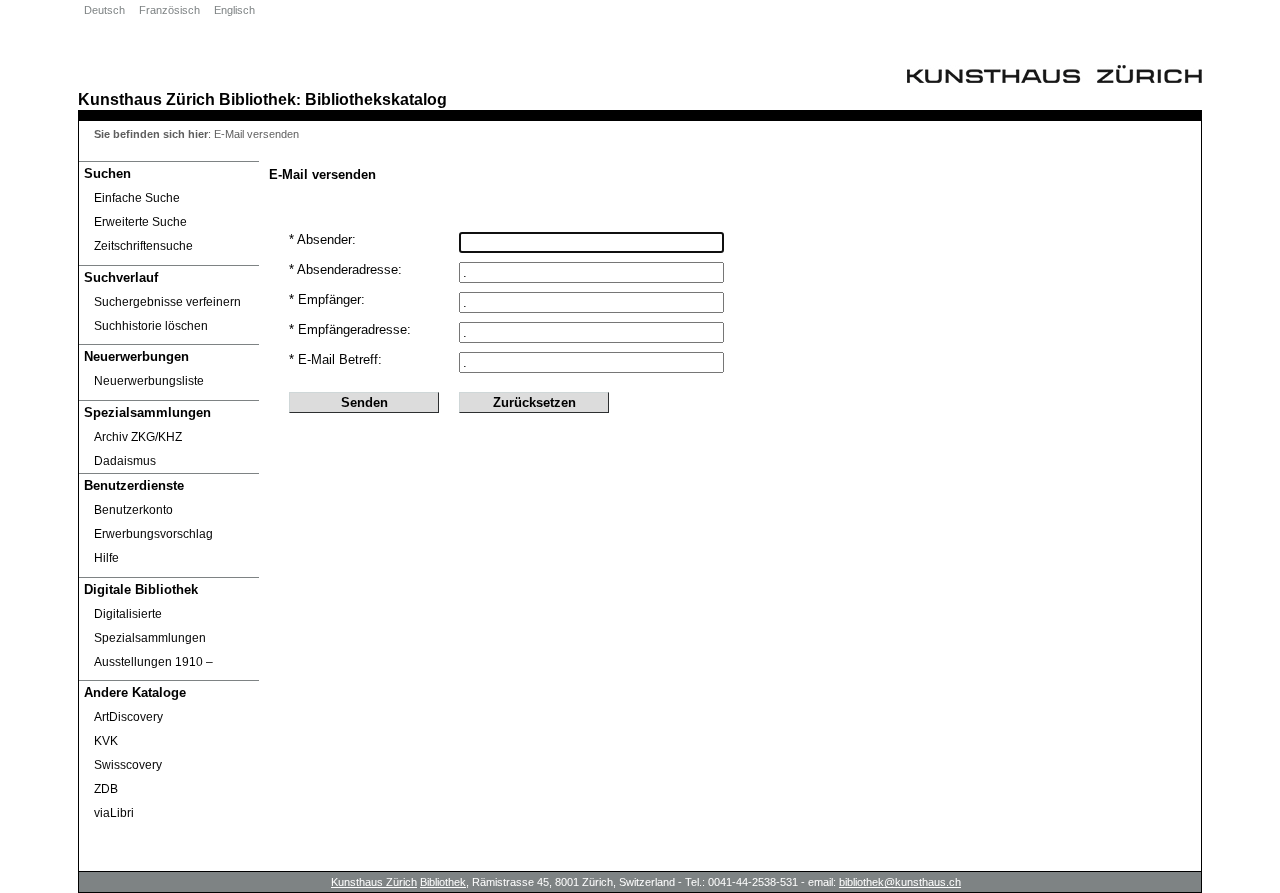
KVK (106, 741)
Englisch (234, 10)
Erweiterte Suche (140, 222)
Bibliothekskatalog (376, 99)
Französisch (169, 10)
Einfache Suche (137, 198)
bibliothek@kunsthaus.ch (900, 882)
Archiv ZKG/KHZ (138, 437)
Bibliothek (257, 99)
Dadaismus (125, 461)
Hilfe (106, 558)
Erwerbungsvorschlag (153, 534)
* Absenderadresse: (345, 269)
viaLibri (114, 813)
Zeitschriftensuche (143, 246)
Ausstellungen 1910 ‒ (153, 662)
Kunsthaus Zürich (146, 99)
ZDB (106, 789)
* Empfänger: (327, 299)
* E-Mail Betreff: (335, 359)
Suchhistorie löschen (151, 326)
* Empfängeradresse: (350, 329)
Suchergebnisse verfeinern (167, 302)
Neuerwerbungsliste (149, 381)
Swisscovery (128, 765)
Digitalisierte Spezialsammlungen (150, 626)
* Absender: (322, 239)
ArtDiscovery (128, 717)
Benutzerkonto (133, 510)
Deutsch (104, 10)
